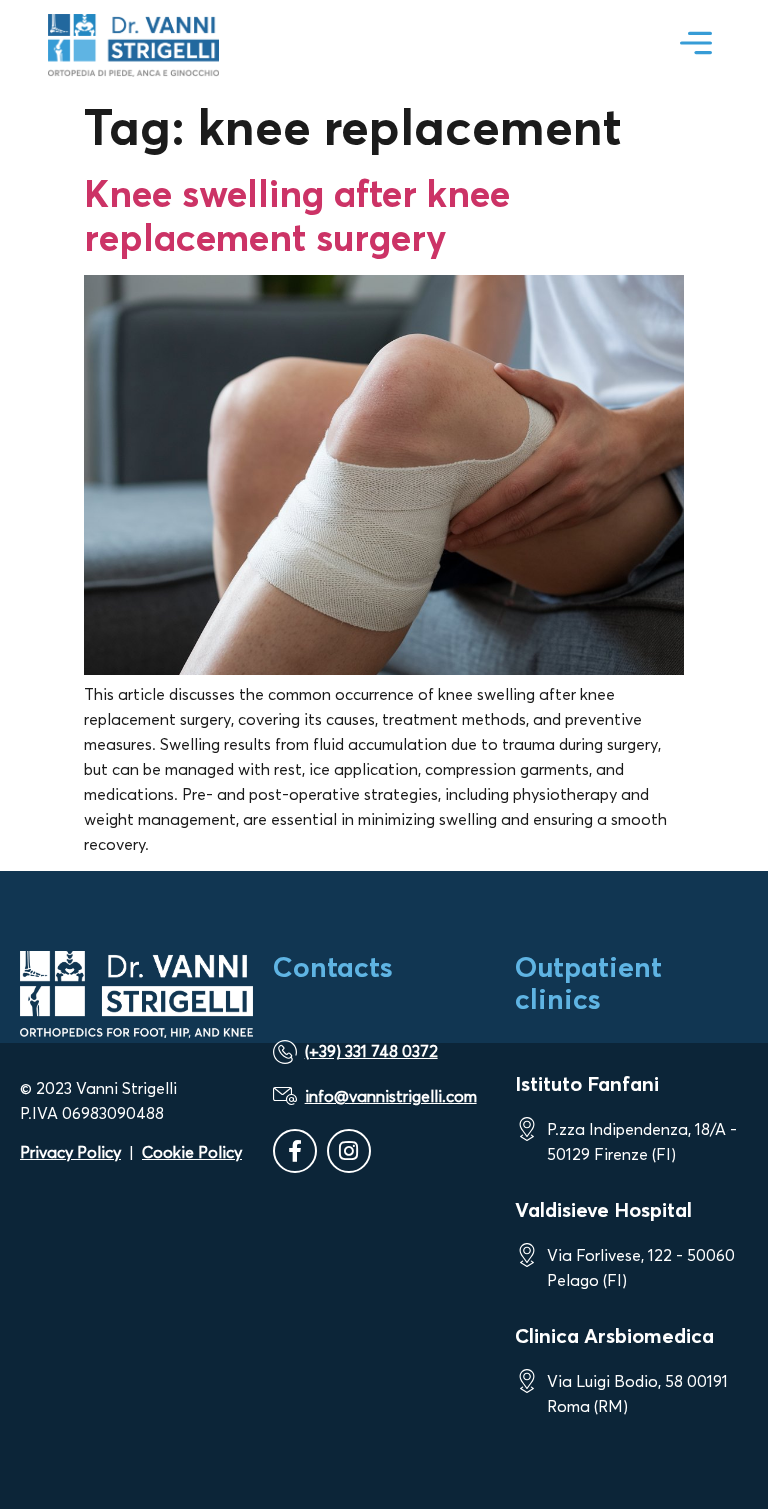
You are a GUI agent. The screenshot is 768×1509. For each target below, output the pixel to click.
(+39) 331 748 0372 (371, 1051)
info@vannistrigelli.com (391, 1096)
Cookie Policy (192, 1152)
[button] (696, 45)
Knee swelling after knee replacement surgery (297, 215)
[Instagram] (349, 1151)
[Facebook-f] (295, 1151)
